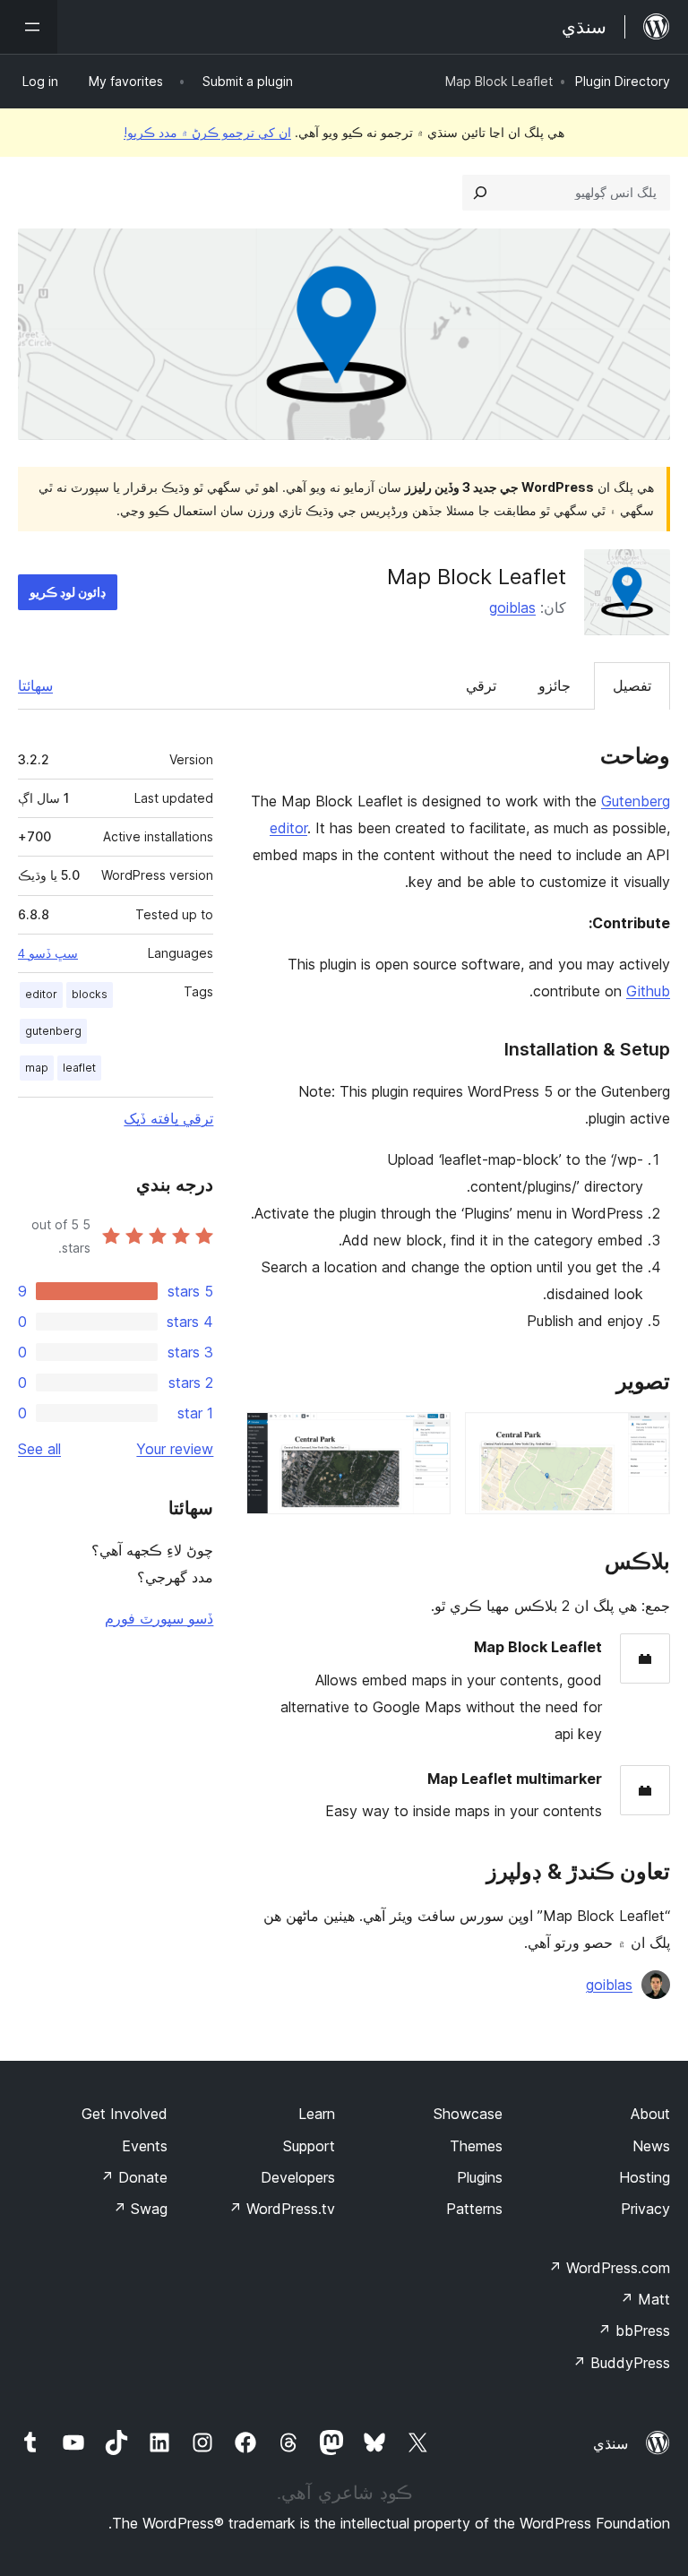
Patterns (474, 2209)
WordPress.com (609, 2268)
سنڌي (611, 2443)
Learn (317, 2114)
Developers (298, 2177)
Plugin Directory (623, 81)
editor (41, 994)
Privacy (645, 2209)
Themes (476, 2146)
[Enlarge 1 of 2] (646, 1436)
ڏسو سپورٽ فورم (159, 1618)
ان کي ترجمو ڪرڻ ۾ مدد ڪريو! (207, 132)
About (650, 2114)
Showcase (468, 2114)
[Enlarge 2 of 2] (426, 1436)
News (651, 2146)
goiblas (512, 607)
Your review (175, 1449)
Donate (134, 2177)
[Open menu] (29, 27)
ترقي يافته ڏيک (168, 1118)
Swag (140, 2209)
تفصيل (632, 685)
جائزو (555, 685)
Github (648, 991)
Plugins (480, 2177)
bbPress (634, 2330)
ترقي (481, 685)
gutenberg (53, 1031)
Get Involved (125, 2114)
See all (39, 1449)
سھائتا (35, 685)
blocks (90, 994)
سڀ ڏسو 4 (48, 953)
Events (145, 2146)
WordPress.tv (282, 2209)
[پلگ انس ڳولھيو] (480, 193)
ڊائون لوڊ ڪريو (68, 592)
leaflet (79, 1068)
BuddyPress (621, 2363)
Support (309, 2146)
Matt (645, 2299)
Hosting (645, 2177)
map (37, 1068)
